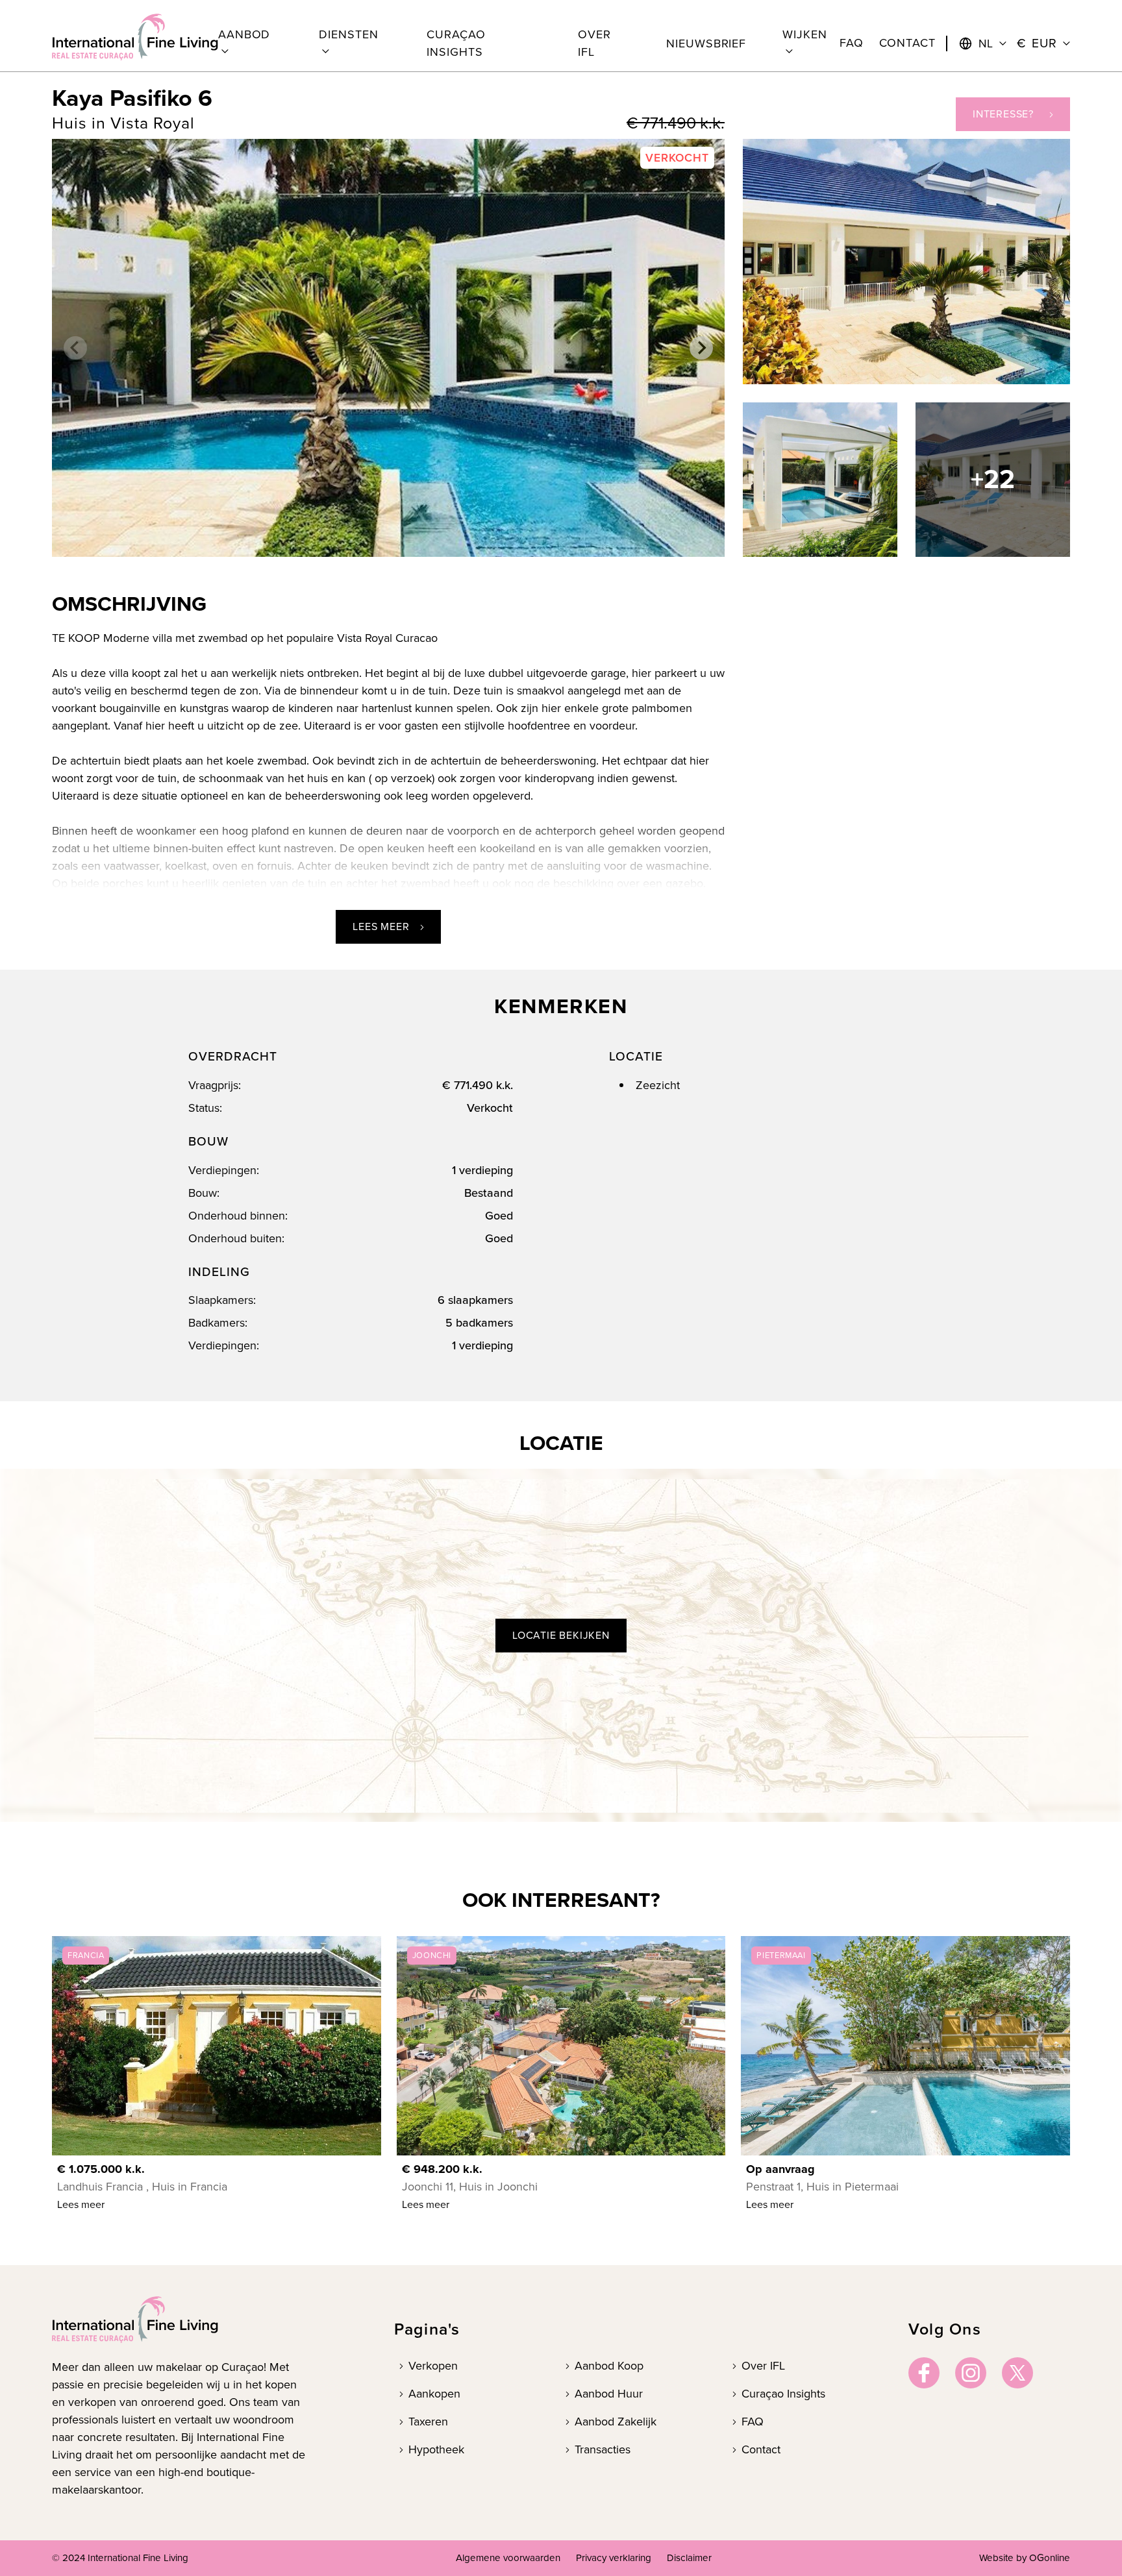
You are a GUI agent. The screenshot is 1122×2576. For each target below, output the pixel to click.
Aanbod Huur (609, 2394)
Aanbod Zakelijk (616, 2422)
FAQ (753, 2422)
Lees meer (381, 926)
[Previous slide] (75, 348)
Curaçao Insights (783, 2394)
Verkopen (433, 2366)
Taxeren (428, 2422)
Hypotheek (436, 2449)
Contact (761, 2449)
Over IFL (763, 2366)
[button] (250, 43)
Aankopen (434, 2394)
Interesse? (1003, 114)
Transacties (603, 2449)
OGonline (1050, 2558)
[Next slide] (701, 348)
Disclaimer (689, 2558)
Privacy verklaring (614, 2558)
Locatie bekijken (561, 1635)
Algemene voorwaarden (508, 2558)
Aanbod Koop (609, 2366)
